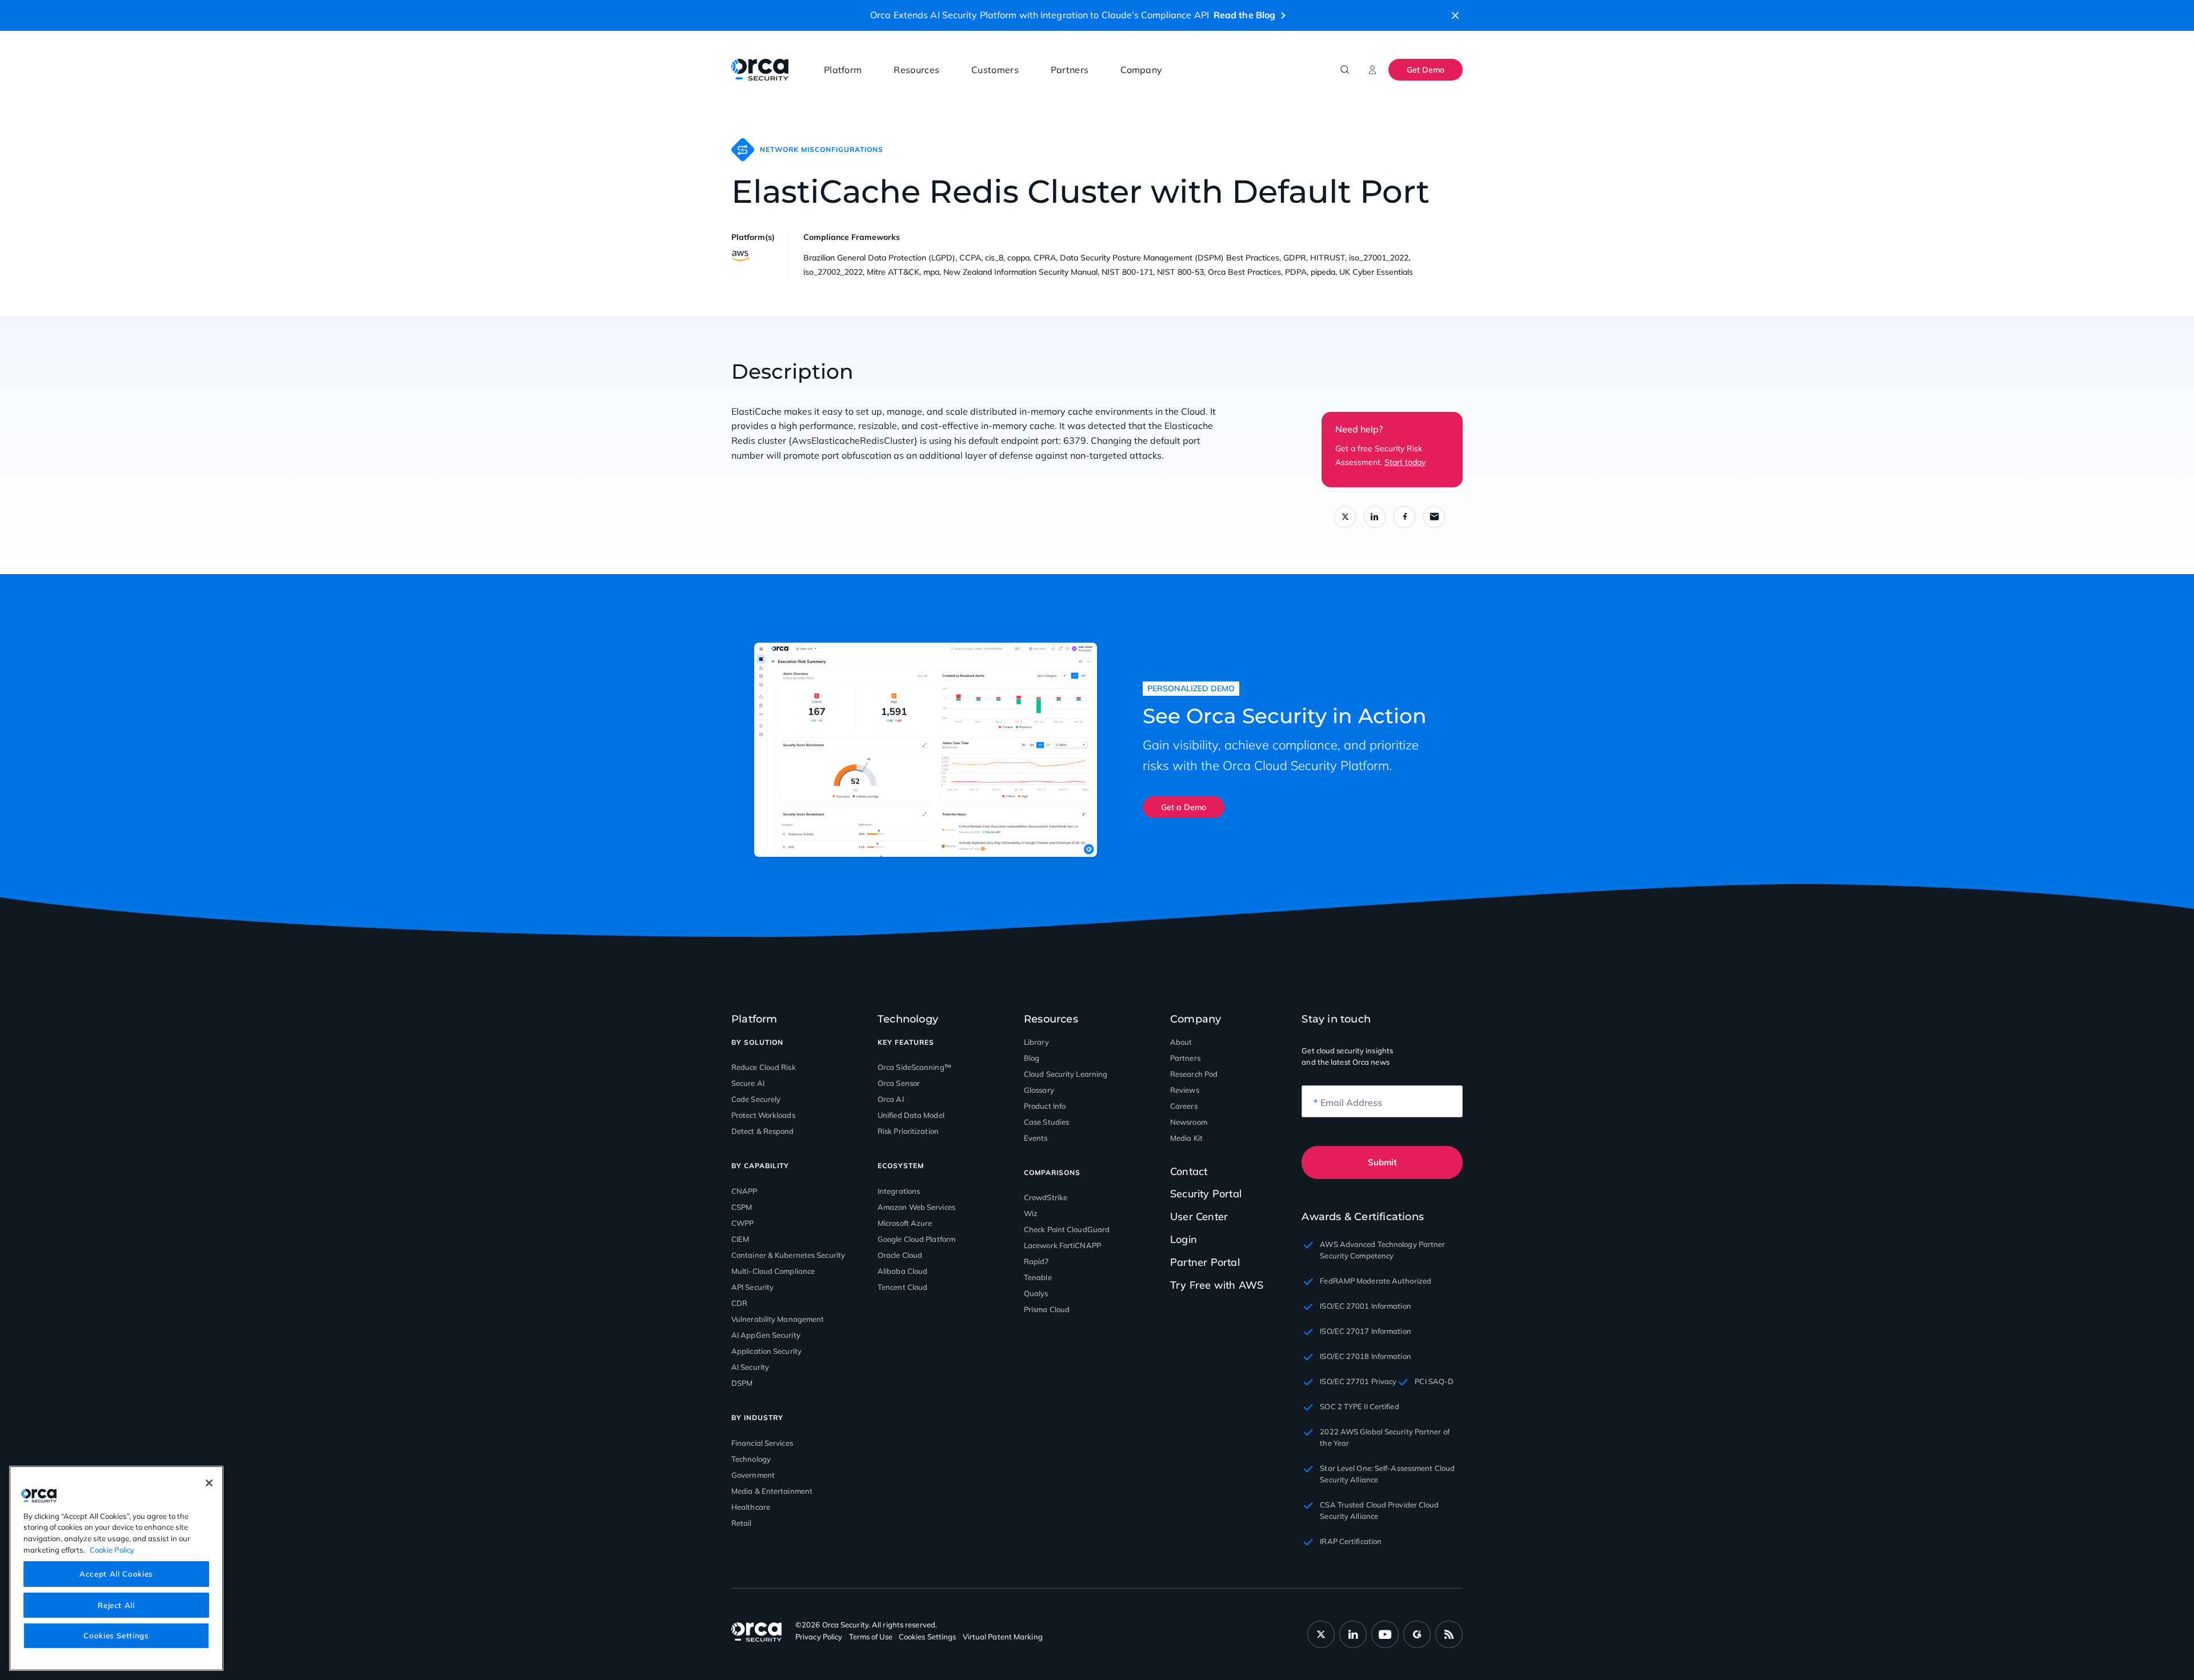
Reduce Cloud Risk (764, 1067)
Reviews (1185, 1090)
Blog (1032, 1058)
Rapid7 (1037, 1261)
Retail (742, 1523)
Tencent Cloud (902, 1287)
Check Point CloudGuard (1067, 1229)
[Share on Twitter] (1345, 517)
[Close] (209, 1483)
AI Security (750, 1367)
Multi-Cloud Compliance (773, 1271)
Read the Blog (1244, 15)
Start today (1405, 462)
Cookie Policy (112, 1549)
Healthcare (751, 1507)
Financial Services (762, 1443)
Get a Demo (1184, 807)
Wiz (1031, 1213)
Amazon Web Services (916, 1207)
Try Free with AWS (1217, 1285)
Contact (1189, 1172)
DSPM (742, 1383)
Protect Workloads (763, 1115)
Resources (916, 70)
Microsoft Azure (905, 1223)
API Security (752, 1287)
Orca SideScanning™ (914, 1067)
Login (1184, 1239)
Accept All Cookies (116, 1574)
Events (1036, 1138)
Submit (1382, 1162)
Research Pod (1194, 1074)
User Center (1199, 1216)
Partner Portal (1205, 1262)
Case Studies (1046, 1122)
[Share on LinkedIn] (1375, 517)
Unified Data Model (911, 1115)
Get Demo (1426, 70)
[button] (1455, 15)
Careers (1184, 1106)
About (1181, 1042)
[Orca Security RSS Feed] (1449, 1634)
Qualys (1036, 1293)
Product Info (1045, 1106)
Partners (1070, 70)
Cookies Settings (116, 1635)
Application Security (766, 1351)
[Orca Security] (760, 70)
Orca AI (891, 1099)
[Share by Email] (1434, 517)
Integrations (899, 1191)
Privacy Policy (819, 1637)
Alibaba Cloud (902, 1271)
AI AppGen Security (766, 1335)
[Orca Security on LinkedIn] (1353, 1634)
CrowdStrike (1046, 1197)
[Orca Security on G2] (1417, 1634)
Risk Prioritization (908, 1131)
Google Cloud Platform (916, 1239)
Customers (995, 70)
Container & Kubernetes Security (788, 1255)
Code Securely (756, 1099)
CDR (739, 1303)
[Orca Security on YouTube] (1385, 1634)
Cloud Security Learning (1066, 1074)
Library (1036, 1042)
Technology (751, 1459)
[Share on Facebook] (1404, 517)
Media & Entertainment (772, 1491)
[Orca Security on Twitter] (1321, 1634)
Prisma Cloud (1047, 1309)
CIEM (740, 1239)
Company (1141, 70)
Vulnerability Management (778, 1319)
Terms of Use (871, 1637)
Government (753, 1475)
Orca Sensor (899, 1083)
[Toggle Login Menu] (1372, 70)
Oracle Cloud (900, 1255)
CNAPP (744, 1191)
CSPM (742, 1207)
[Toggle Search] (1345, 70)
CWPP (742, 1223)
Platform (843, 70)
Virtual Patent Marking (1003, 1637)
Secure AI (748, 1083)
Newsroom (1189, 1122)
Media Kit (1186, 1138)
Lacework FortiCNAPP (1062, 1245)
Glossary (1039, 1090)
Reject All (116, 1605)
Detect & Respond (763, 1131)
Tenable (1038, 1277)
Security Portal (1206, 1194)
